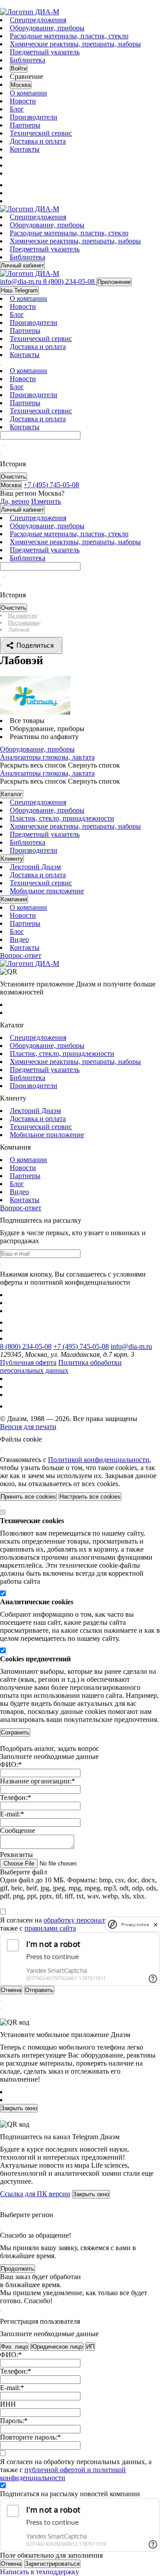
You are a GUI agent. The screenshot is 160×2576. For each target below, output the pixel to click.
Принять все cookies (28, 1497)
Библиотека (28, 60)
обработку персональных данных (94, 1920)
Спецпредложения (38, 20)
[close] (156, 1925)
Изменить (46, 501)
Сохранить (15, 1732)
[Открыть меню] (1, 6)
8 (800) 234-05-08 (26, 1346)
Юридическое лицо (57, 2347)
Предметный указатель (45, 52)
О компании (28, 93)
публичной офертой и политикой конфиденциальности (63, 2474)
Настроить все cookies (90, 1497)
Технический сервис (41, 133)
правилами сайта (50, 1928)
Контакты (25, 149)
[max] (15, 185)
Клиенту (12, 859)
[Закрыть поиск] (1, 454)
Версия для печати (28, 1427)
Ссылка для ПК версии (35, 2194)
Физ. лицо (14, 2347)
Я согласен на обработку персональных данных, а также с (76, 2470)
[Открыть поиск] (4, 6)
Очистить (14, 477)
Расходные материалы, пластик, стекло (69, 36)
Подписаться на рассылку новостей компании (70, 2494)
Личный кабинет (22, 265)
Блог (17, 109)
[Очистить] (4, 446)
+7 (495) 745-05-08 (81, 1346)
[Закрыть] (1, 1450)
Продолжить (18, 2269)
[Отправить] (1, 446)
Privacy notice (135, 1925)
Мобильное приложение (47, 891)
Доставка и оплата (38, 141)
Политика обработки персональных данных (61, 1366)
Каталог (12, 794)
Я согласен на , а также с (76, 1924)
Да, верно (15, 501)
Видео (19, 939)
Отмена (11, 2564)
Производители (34, 117)
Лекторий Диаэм (35, 867)
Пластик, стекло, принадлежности (62, 818)
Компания (14, 899)
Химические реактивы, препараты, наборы (75, 44)
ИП (90, 2347)
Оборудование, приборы (47, 28)
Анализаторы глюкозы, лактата (47, 757)
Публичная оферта (28, 1362)
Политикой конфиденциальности (99, 1460)
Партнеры (25, 125)
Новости (23, 101)
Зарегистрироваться (52, 2564)
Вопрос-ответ (21, 955)
